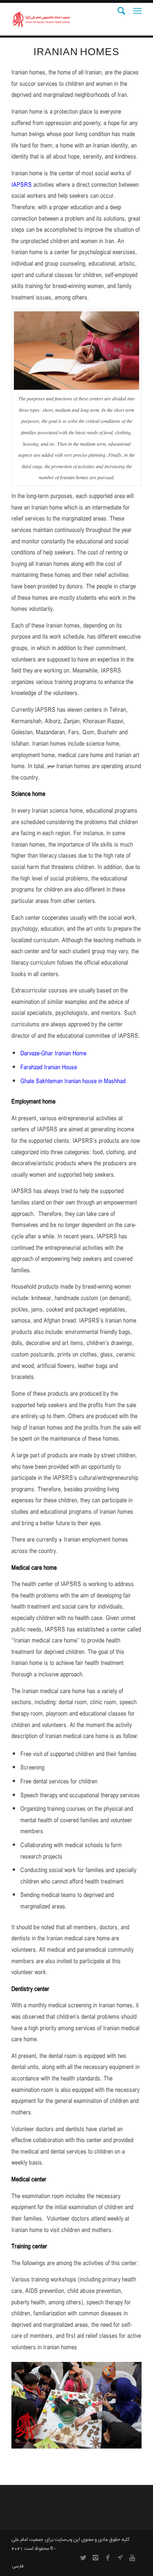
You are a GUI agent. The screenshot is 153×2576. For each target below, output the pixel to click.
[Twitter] (83, 2558)
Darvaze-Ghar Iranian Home (53, 1054)
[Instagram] (95, 2558)
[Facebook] (108, 2558)
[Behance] (120, 2558)
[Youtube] (132, 2558)
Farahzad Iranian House (49, 1068)
